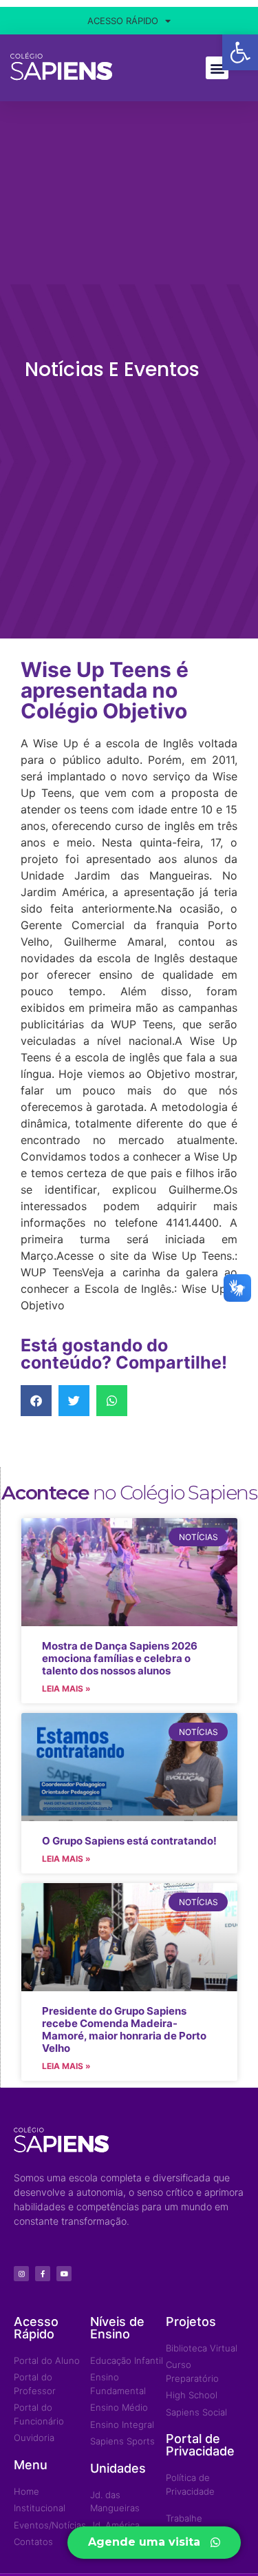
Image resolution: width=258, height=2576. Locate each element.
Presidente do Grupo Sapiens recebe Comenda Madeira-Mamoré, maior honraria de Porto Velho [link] (124, 2029)
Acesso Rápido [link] (123, 21)
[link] (240, 52)
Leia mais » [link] (66, 1689)
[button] (217, 68)
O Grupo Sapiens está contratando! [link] (129, 1841)
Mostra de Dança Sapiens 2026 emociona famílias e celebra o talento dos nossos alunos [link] (120, 1658)
